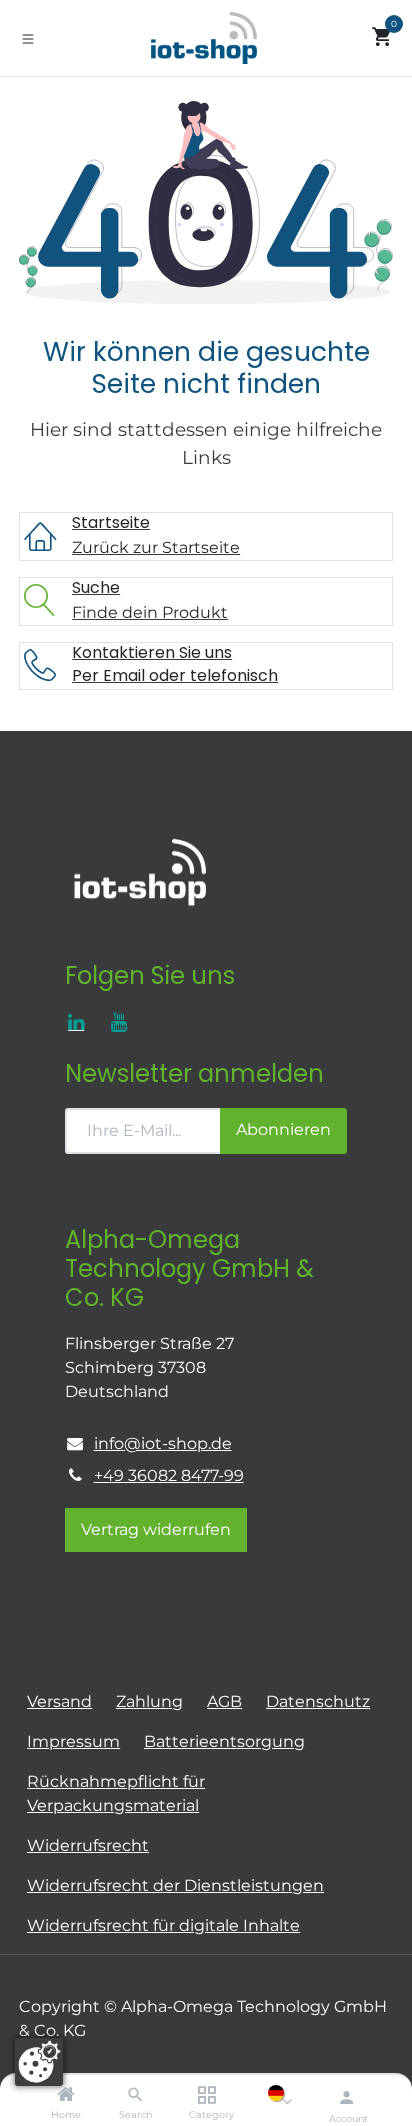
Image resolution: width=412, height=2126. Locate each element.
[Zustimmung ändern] (39, 2062)
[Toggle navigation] (28, 38)
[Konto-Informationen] (346, 2097)
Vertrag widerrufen (156, 1529)
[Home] (66, 2095)
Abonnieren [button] (283, 1129)
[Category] (206, 2095)
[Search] (135, 2095)
